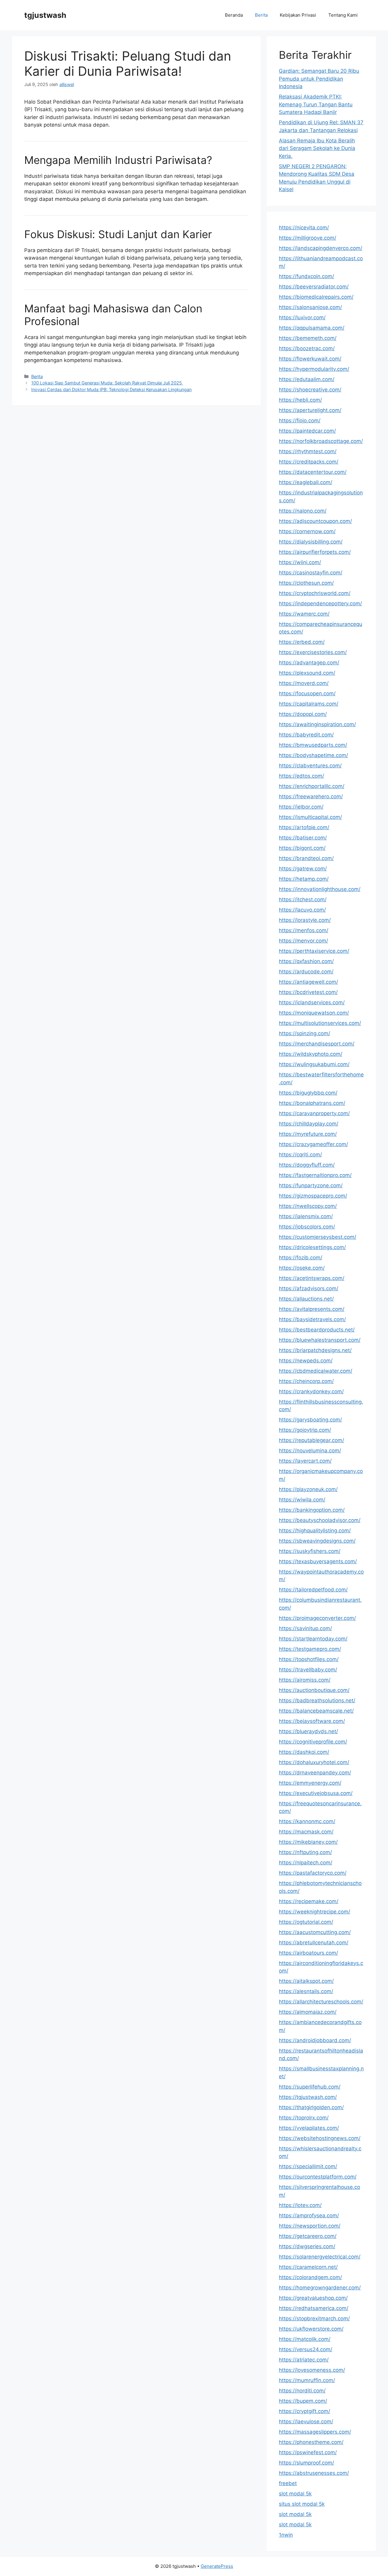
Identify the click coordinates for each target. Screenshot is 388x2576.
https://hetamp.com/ (304, 879)
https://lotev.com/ (300, 2205)
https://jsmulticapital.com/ (310, 817)
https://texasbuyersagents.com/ (318, 1561)
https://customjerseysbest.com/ (318, 1237)
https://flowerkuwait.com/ (310, 359)
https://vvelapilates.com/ (309, 2128)
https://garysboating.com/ (310, 1420)
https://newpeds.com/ (306, 1361)
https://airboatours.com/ (308, 1953)
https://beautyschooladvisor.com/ (320, 1520)
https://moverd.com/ (304, 683)
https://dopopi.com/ (303, 714)
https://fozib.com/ (301, 1258)
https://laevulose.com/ (306, 2421)
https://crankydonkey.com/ (311, 1391)
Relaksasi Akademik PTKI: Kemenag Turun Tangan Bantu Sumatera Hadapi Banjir (316, 104)
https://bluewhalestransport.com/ (320, 1340)
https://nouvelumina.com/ (310, 1451)
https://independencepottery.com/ (320, 603)
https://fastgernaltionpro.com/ (315, 1175)
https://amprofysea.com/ (309, 2215)
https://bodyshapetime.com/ (313, 755)
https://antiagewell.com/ (308, 982)
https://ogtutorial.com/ (306, 1922)
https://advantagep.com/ (309, 663)
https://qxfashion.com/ (306, 961)
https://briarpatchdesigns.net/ (315, 1350)
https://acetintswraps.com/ (312, 1278)
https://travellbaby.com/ (308, 1670)
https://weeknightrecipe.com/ (314, 1912)
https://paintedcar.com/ (307, 431)
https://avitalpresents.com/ (312, 1309)
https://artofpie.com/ (304, 827)
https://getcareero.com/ (308, 2236)
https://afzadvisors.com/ (309, 1288)
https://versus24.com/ (306, 2349)
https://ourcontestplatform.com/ (318, 2177)
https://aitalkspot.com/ (306, 1981)
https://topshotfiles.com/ (309, 1659)
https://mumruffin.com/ (307, 2380)
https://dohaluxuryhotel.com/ (314, 1762)
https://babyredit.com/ (306, 735)
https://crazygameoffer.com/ (313, 1144)
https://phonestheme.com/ (311, 2442)
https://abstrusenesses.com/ (314, 2473)
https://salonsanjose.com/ (310, 307)
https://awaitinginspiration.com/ (317, 724)
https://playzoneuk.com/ (308, 1489)
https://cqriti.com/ (300, 1155)
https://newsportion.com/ (310, 2226)
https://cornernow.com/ (307, 531)
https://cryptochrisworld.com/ (315, 593)
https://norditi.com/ (302, 2391)
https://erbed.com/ (302, 642)
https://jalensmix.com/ (306, 1216)
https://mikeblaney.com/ (308, 1842)
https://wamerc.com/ (304, 614)
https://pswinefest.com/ (308, 2452)
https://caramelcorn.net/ (308, 2267)
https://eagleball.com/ (306, 482)
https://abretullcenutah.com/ (314, 1943)
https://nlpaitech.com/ (306, 1863)
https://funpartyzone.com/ (311, 1185)
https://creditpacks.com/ (309, 462)
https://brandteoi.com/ (306, 858)
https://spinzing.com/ (304, 1033)
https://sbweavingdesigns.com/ (317, 1541)
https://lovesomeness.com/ (312, 2370)
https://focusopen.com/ (307, 693)
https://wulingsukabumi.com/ (314, 1064)
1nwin (286, 2535)
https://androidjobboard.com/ (315, 2040)
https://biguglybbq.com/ (308, 1093)
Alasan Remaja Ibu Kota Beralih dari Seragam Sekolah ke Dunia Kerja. (317, 148)
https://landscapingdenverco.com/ (321, 248)
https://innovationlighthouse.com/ (320, 889)
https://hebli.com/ (300, 400)
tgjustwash (45, 15)
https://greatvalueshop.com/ (313, 2298)
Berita (261, 15)
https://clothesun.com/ (306, 583)
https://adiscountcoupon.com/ (315, 521)
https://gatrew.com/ (303, 869)
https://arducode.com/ (306, 972)
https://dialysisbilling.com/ (311, 542)
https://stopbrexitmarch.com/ (314, 2318)
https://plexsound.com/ (307, 673)
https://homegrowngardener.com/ (320, 2288)
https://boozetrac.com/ (307, 348)
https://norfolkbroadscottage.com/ (321, 441)
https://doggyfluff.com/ (307, 1165)
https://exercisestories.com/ (313, 652)
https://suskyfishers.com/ (310, 1551)
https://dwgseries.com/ (307, 2246)
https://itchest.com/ (303, 899)
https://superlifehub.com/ (310, 2087)
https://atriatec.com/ (304, 2360)
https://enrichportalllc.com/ (312, 786)
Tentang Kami (343, 15)
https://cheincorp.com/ (306, 1381)
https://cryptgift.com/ (304, 2411)
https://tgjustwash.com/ (308, 2097)
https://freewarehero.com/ (311, 796)
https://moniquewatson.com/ (314, 1013)
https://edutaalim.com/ (307, 379)
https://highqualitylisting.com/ (315, 1531)
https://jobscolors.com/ (307, 1227)
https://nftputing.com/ (305, 1852)
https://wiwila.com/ (302, 1500)
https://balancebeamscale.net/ (316, 1711)
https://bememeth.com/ (308, 338)
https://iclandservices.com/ (312, 1002)
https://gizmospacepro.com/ (313, 1196)
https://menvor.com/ (303, 941)
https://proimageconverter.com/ (317, 1618)
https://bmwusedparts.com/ (313, 745)
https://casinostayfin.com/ (311, 573)
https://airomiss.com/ (305, 1680)
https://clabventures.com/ (310, 766)
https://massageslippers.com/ (315, 2432)
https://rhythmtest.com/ (308, 451)
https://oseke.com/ (302, 1268)
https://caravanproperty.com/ (314, 1113)
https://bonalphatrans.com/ (312, 1103)
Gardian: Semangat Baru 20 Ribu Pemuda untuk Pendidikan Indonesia (319, 79)
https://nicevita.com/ (304, 228)
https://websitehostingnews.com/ (320, 2138)
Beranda (234, 15)
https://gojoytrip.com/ (305, 1430)
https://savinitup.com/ (305, 1628)
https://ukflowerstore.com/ (311, 2329)
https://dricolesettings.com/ (312, 1247)
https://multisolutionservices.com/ (320, 1023)
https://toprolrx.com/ (304, 2118)
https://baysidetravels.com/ (312, 1319)
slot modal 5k (295, 2494)
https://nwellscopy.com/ (308, 1206)
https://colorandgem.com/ (310, 2277)
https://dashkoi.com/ (304, 1752)
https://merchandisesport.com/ (317, 1044)
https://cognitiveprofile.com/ (313, 1742)
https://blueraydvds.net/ (308, 1731)
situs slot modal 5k (302, 2504)
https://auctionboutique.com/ (314, 1690)
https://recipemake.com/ (309, 1901)
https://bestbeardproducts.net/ (317, 1330)
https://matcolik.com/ (305, 2339)
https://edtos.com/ (301, 776)
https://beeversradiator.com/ (314, 287)
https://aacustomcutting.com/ (315, 1932)
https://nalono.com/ (303, 511)
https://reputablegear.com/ (311, 1440)
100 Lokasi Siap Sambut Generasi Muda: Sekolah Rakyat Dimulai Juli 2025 (107, 383)
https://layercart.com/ (305, 1461)
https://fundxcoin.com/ (306, 276)
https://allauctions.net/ (306, 1299)
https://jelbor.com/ (301, 807)
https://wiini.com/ (300, 562)
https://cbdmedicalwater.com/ (316, 1371)
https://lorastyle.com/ (305, 920)
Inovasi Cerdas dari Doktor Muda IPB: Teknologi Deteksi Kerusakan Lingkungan (111, 389)
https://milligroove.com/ (308, 238)
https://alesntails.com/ (306, 1991)
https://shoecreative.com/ (310, 390)
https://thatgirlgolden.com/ (311, 2107)
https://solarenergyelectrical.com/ (320, 2257)
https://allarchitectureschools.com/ (321, 2002)
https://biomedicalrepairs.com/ (316, 297)
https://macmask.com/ (306, 1832)
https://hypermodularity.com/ (314, 369)
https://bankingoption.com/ (312, 1510)
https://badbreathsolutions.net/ (317, 1700)
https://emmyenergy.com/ (310, 1783)
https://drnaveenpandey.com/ (315, 1773)
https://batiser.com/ (303, 838)
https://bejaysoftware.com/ (312, 1721)
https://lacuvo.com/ (302, 910)
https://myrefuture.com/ (308, 1134)
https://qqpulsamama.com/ (312, 328)
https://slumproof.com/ (306, 2463)
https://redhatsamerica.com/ (314, 2308)
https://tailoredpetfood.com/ (313, 1590)
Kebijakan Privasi (298, 15)
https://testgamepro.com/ (310, 1649)
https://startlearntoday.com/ (313, 1639)
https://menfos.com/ (304, 930)
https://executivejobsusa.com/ (316, 1793)
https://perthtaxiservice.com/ (314, 951)
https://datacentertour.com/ (313, 472)
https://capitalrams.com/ (309, 704)
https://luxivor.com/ (302, 317)
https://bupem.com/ (303, 2401)
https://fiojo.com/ (300, 420)
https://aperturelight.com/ (310, 410)
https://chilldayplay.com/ (309, 1124)
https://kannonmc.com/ (307, 1821)
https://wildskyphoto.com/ (311, 1054)
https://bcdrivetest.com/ (308, 992)
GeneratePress (217, 2566)
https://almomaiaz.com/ (308, 2012)
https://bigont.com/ (302, 848)
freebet (288, 2483)
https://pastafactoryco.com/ (313, 1873)
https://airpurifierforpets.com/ (315, 552)
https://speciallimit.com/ (308, 2166)
